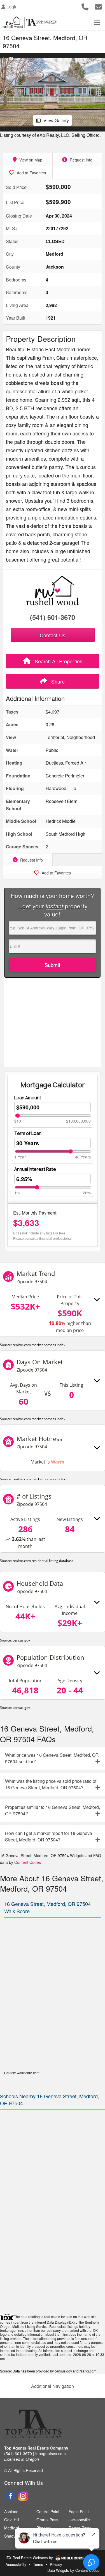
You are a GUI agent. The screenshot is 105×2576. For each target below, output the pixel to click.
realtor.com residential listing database (43, 1561)
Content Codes (28, 1862)
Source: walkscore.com (22, 2073)
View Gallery (56, 120)
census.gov (21, 1640)
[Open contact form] (98, 6)
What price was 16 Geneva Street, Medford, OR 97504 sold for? (52, 1758)
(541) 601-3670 (53, 617)
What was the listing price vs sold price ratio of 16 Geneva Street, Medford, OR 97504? (51, 1784)
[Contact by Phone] (85, 6)
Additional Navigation (53, 2386)
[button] (5, 92)
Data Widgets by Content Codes (73, 2570)
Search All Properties (58, 661)
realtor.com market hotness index (39, 1345)
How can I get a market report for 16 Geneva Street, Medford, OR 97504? (49, 1836)
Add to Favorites (31, 173)
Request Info (81, 160)
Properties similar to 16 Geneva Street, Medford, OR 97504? (53, 1810)
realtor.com (88, 2371)
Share (57, 681)
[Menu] (97, 22)
